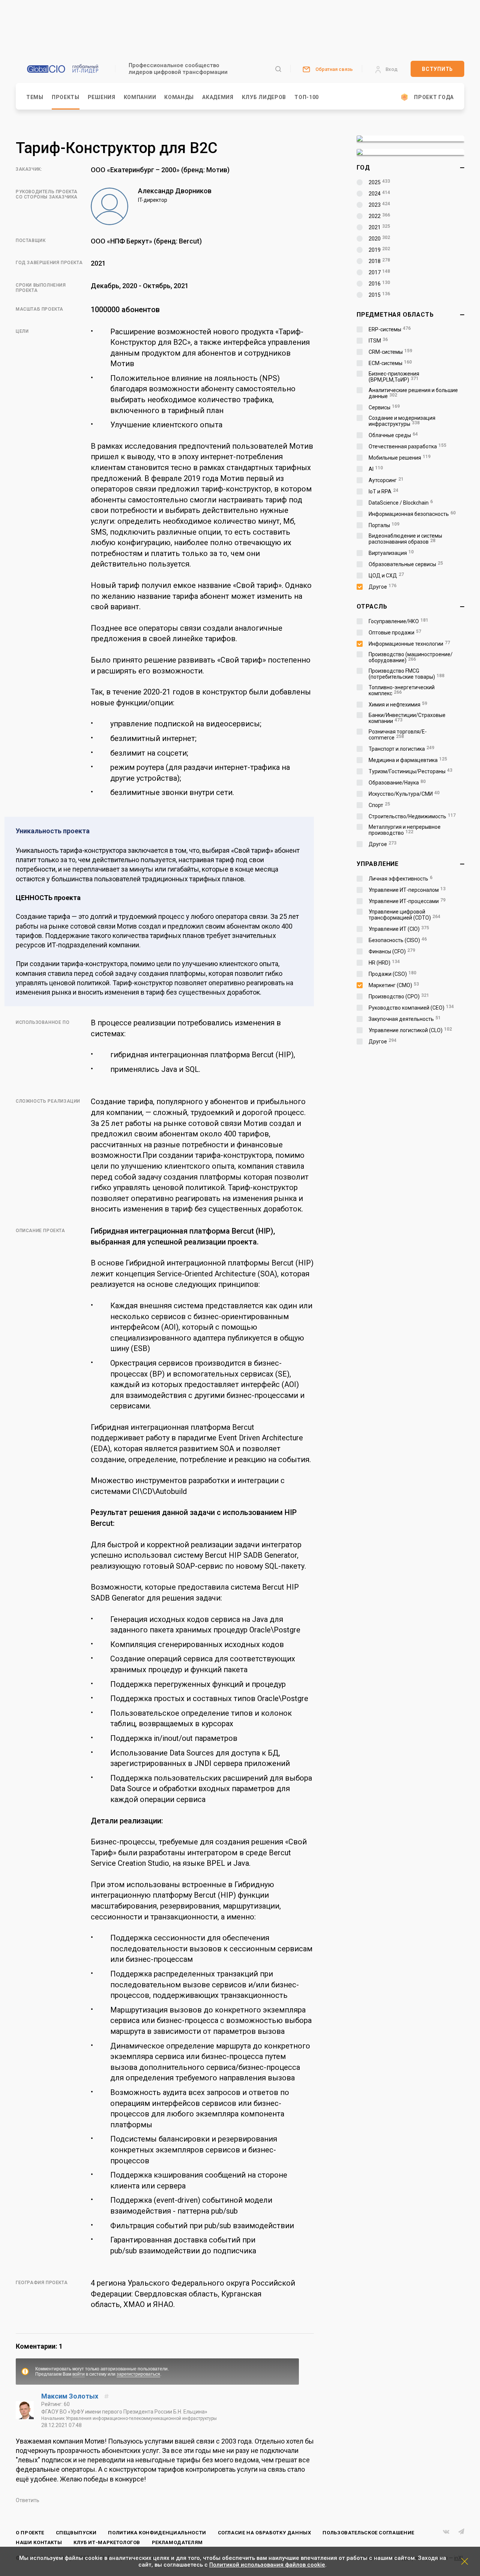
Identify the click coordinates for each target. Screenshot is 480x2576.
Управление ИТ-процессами (407, 901)
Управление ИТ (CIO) (399, 929)
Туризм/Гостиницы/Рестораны (410, 771)
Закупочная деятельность (405, 1019)
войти (79, 2374)
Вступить (437, 69)
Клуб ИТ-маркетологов (107, 2542)
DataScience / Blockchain (401, 503)
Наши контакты (39, 2542)
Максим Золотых (70, 2396)
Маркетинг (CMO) (394, 985)
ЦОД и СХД (386, 576)
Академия (218, 97)
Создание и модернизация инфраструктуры (402, 421)
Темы (35, 97)
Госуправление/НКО (398, 621)
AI (376, 469)
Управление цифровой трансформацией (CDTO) (404, 915)
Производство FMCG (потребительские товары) (406, 674)
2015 (379, 295)
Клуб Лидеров (264, 97)
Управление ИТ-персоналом (407, 890)
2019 (379, 250)
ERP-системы (390, 329)
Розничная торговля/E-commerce (398, 735)
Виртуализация (391, 553)
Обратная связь (334, 69)
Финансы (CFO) (392, 951)
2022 (379, 216)
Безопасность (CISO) (398, 940)
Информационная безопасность (412, 514)
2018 (379, 261)
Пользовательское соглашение (368, 2533)
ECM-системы (390, 363)
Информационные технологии (409, 644)
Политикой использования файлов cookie (267, 2565)
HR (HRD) (384, 963)
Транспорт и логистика (401, 749)
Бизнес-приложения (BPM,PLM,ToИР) (394, 377)
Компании (140, 97)
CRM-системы (390, 352)
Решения (102, 97)
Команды (179, 97)
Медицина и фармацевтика (408, 760)
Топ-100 (307, 97)
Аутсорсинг (386, 480)
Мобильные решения (400, 458)
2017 (379, 272)
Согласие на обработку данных (265, 2533)
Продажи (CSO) (392, 974)
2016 (379, 284)
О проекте (30, 2533)
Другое (382, 587)
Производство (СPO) (399, 996)
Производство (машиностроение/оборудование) (411, 657)
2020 (379, 239)
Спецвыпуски (76, 2533)
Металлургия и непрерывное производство (405, 830)
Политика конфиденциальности (157, 2533)
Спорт (379, 805)
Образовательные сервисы (406, 564)
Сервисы (384, 407)
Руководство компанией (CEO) (411, 1008)
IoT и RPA (383, 491)
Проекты (66, 97)
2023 (379, 205)
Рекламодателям (177, 2542)
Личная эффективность (400, 879)
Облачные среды (393, 435)
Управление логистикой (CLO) (410, 1030)
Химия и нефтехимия (398, 705)
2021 (379, 227)
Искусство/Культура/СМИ (404, 794)
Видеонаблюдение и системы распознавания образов (405, 539)
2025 (379, 182)
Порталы (384, 525)
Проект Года (434, 97)
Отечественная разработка (407, 446)
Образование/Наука (397, 783)
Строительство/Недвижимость (412, 816)
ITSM (378, 341)
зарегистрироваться (138, 2374)
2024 (379, 194)
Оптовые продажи (395, 633)
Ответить (28, 2500)
